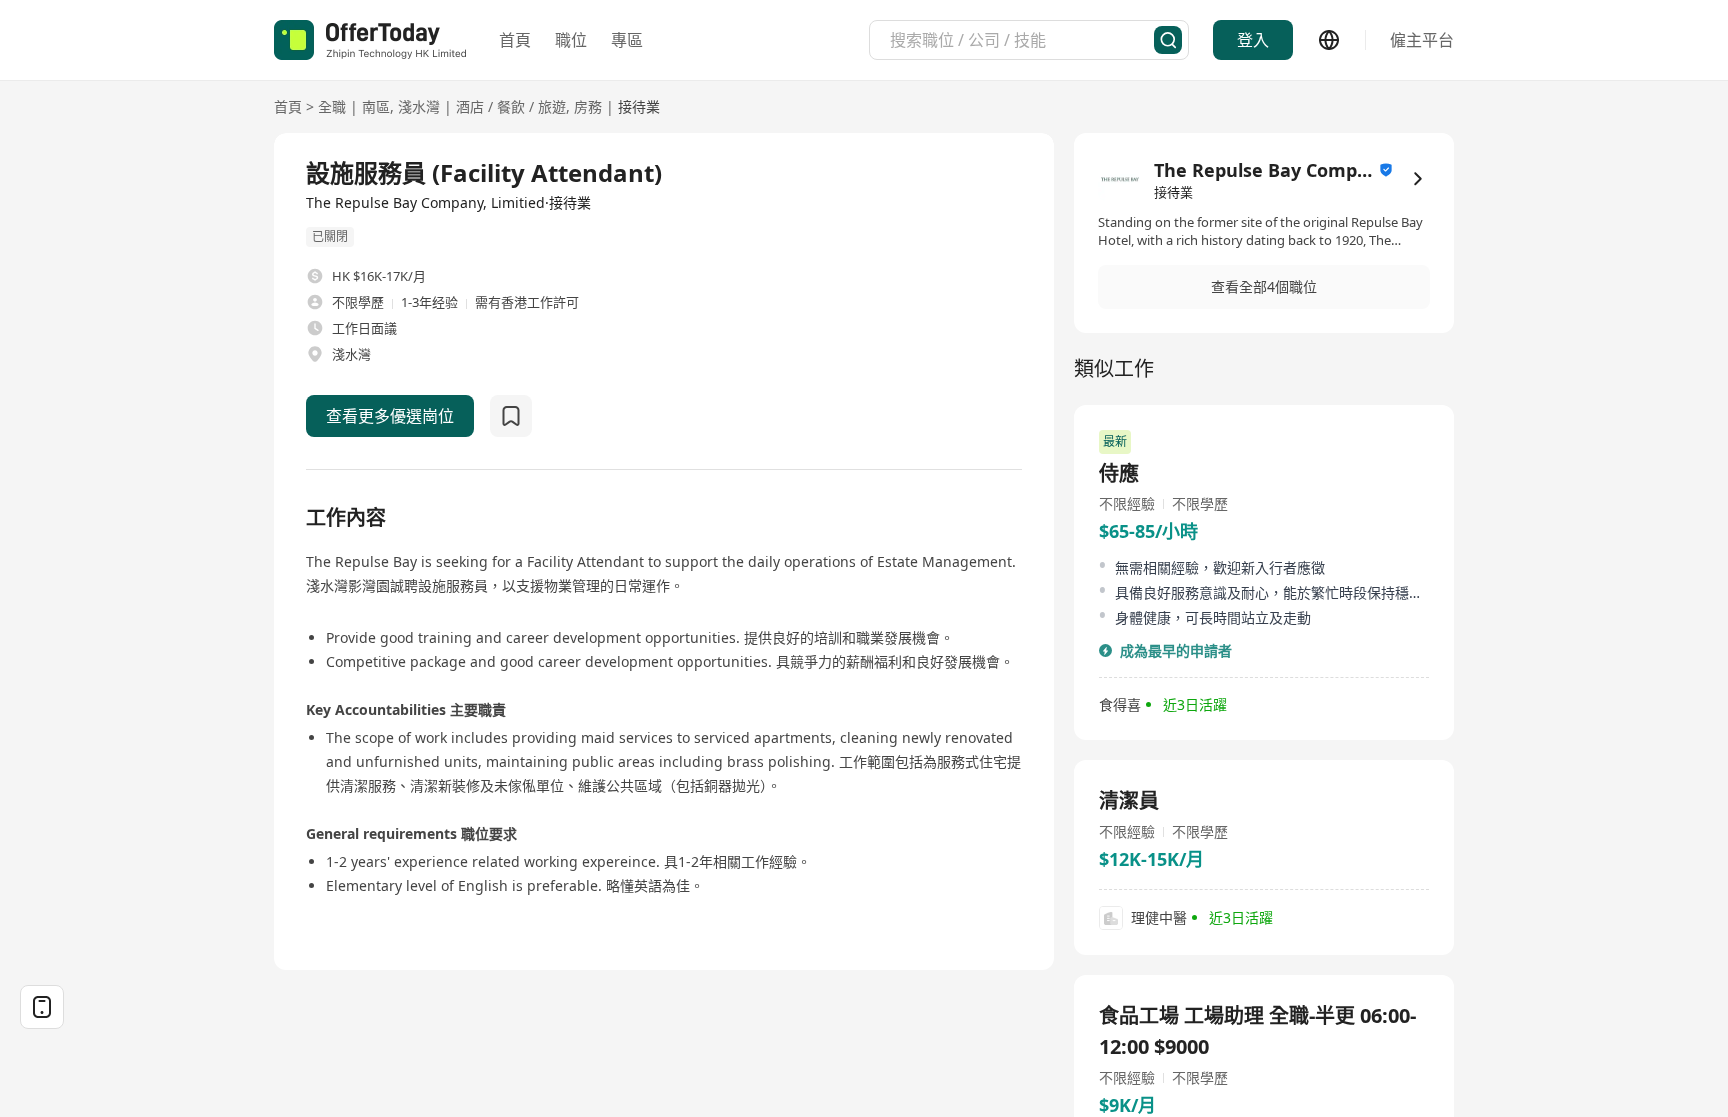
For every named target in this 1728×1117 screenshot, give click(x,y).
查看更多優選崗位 (390, 416)
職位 (571, 40)
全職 (332, 106)
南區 (376, 106)
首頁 (515, 40)
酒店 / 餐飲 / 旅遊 (511, 106)
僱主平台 (1422, 40)
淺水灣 (419, 106)
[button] (1264, 287)
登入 (1253, 40)
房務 (588, 106)
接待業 (639, 106)
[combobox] (1022, 40)
